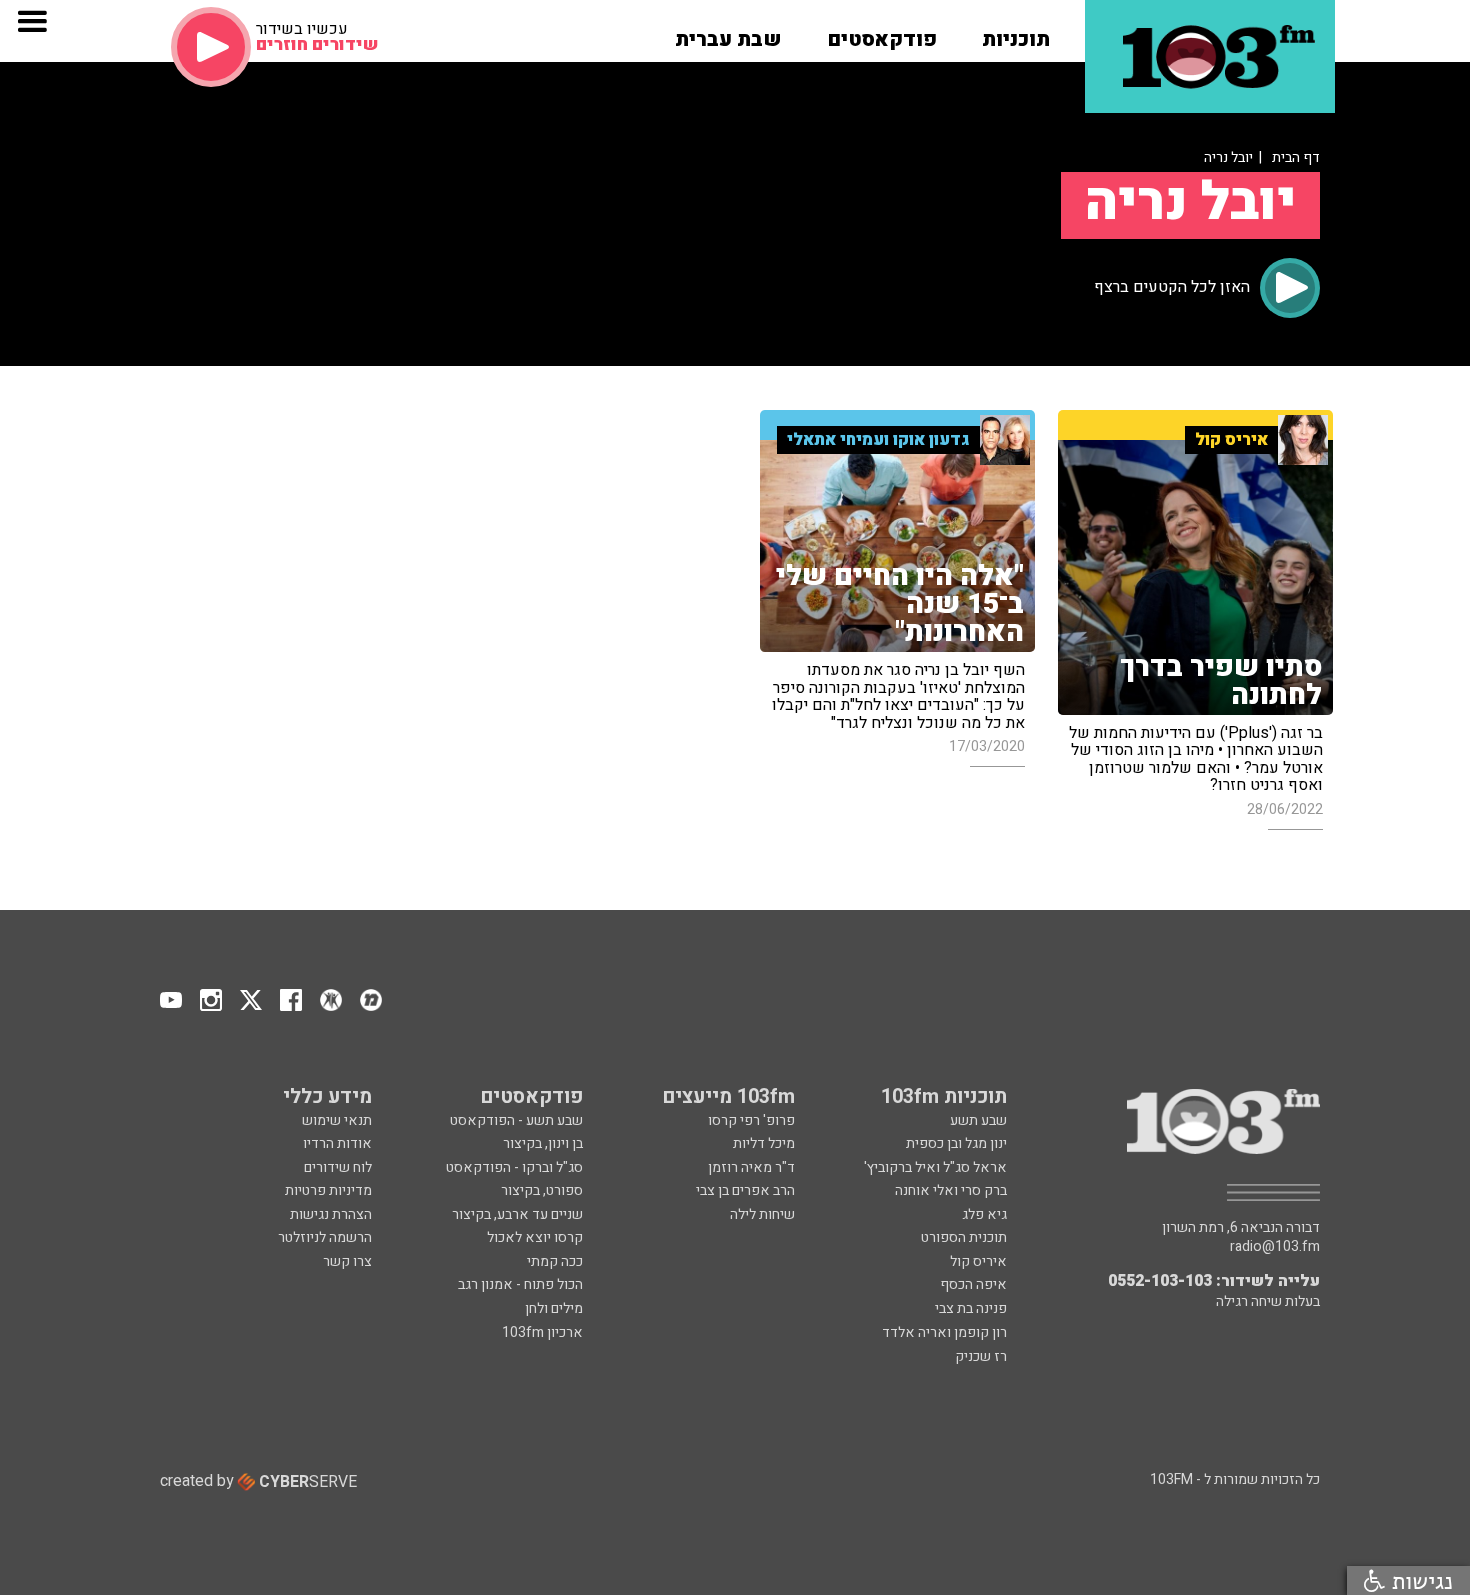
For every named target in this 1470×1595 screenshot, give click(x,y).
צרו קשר (347, 1261)
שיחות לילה (762, 1214)
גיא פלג (984, 1214)
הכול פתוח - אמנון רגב (520, 1284)
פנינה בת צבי (971, 1308)
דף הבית (1296, 157)
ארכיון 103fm (542, 1332)
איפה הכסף (973, 1284)
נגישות (1419, 1580)
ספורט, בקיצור (542, 1190)
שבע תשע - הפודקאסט (516, 1120)
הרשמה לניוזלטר (325, 1237)
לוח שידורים (338, 1167)
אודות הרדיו (337, 1143)
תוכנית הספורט (964, 1237)
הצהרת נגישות (331, 1214)
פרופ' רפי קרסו (751, 1120)
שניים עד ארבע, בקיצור (517, 1214)
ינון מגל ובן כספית (956, 1143)
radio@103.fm (1275, 1247)
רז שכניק (981, 1356)
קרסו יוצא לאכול (535, 1237)
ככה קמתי (555, 1261)
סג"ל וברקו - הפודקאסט (514, 1167)
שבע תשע (978, 1120)
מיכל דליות (764, 1143)
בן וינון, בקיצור (543, 1143)
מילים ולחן (554, 1308)
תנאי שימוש (337, 1120)
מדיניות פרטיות (328, 1190)
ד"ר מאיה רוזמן (751, 1167)
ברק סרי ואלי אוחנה (951, 1190)
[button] (1016, 33)
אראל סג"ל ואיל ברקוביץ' (935, 1167)
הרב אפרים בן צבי (745, 1190)
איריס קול (978, 1261)
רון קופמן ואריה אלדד (944, 1332)
